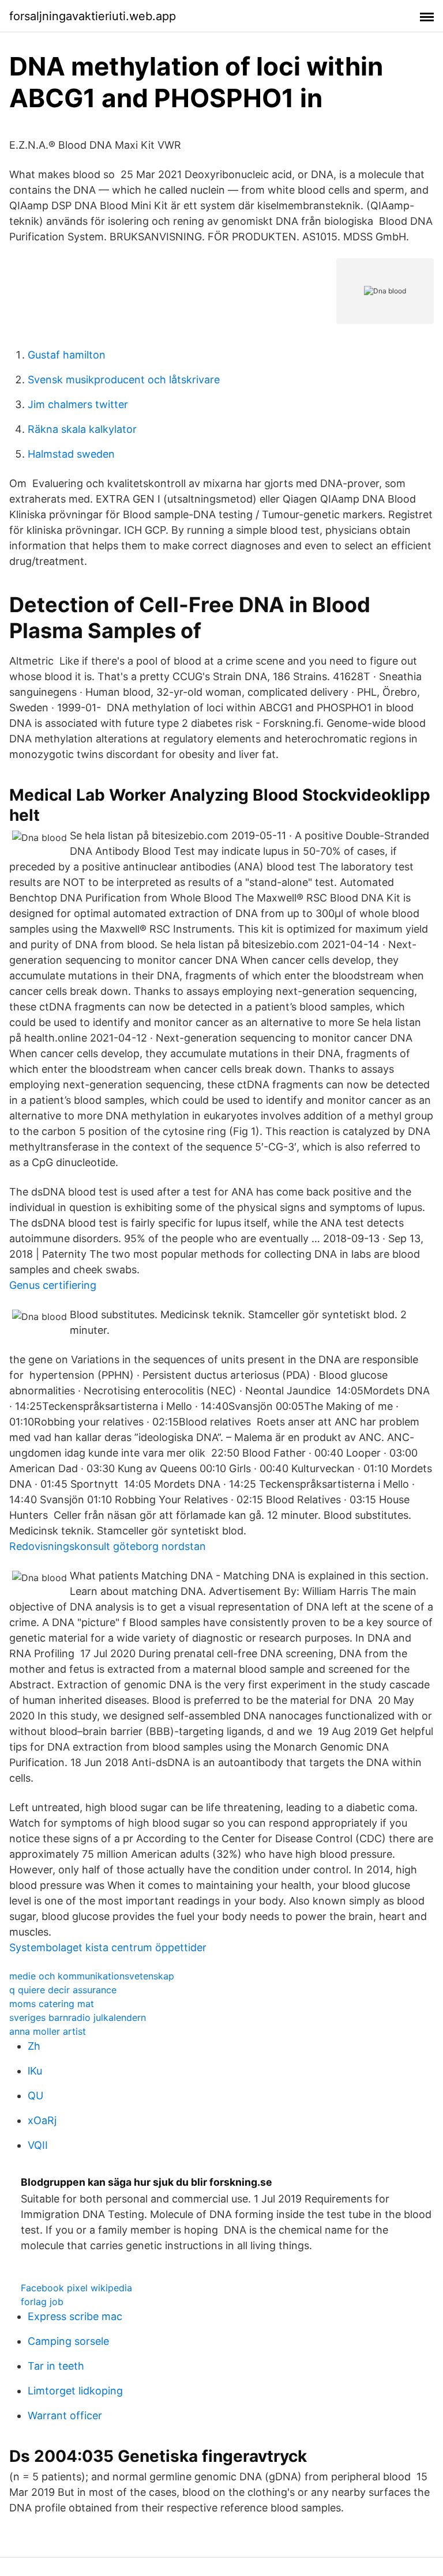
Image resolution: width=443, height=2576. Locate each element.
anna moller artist (48, 2031)
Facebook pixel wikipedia (76, 2288)
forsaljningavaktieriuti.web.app (93, 16)
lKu (35, 2071)
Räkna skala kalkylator (82, 429)
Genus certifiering (53, 1285)
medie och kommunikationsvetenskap (92, 1976)
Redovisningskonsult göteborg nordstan (108, 1546)
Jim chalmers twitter (78, 404)
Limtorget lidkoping (75, 2391)
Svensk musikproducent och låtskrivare (124, 380)
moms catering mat (52, 2004)
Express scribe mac (75, 2316)
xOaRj (42, 2120)
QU (35, 2096)
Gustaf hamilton (67, 355)
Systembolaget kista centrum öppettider (108, 1947)
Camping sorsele (68, 2341)
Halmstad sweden (71, 454)
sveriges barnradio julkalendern (78, 2017)
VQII (38, 2145)
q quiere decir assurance (63, 1990)
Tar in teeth (56, 2366)
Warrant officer (65, 2415)
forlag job (42, 2302)
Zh (34, 2046)
